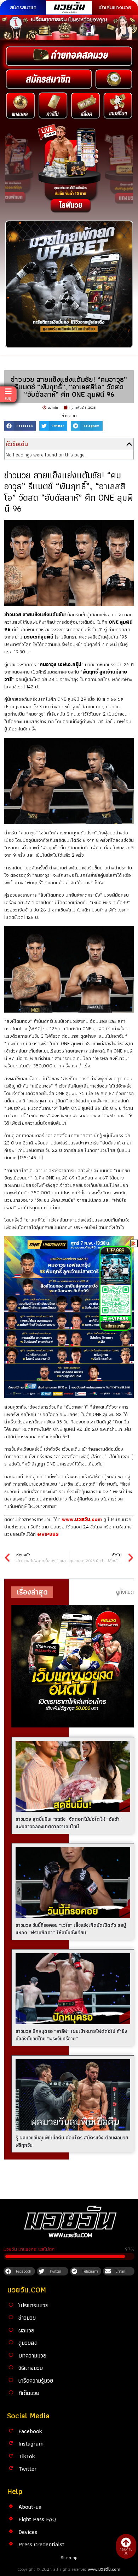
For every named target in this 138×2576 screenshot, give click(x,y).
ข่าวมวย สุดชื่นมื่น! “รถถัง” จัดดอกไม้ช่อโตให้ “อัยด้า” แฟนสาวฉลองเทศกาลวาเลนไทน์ (69, 1823)
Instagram (31, 2443)
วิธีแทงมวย (31, 2368)
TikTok (27, 2456)
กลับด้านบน (126, 2551)
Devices (28, 2532)
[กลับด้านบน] (126, 2542)
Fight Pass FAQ (37, 2519)
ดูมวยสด (28, 2343)
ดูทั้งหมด (125, 1592)
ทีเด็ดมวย (29, 2393)
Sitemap (69, 2557)
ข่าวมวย (69, 415)
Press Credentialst (41, 2544)
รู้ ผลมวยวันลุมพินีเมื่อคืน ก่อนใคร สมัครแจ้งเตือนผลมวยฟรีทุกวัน (72, 2141)
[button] (20, 426)
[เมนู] (8, 391)
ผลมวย (26, 2330)
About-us (30, 2507)
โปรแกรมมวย (33, 2305)
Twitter (28, 2469)
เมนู (8, 398)
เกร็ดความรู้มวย (36, 2380)
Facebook (30, 2431)
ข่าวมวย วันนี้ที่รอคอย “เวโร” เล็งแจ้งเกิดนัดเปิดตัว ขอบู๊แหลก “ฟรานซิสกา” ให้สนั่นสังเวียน (71, 1929)
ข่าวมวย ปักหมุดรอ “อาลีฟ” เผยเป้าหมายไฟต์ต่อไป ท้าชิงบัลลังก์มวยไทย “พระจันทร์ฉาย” (71, 2035)
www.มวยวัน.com (104, 2569)
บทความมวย (32, 2355)
